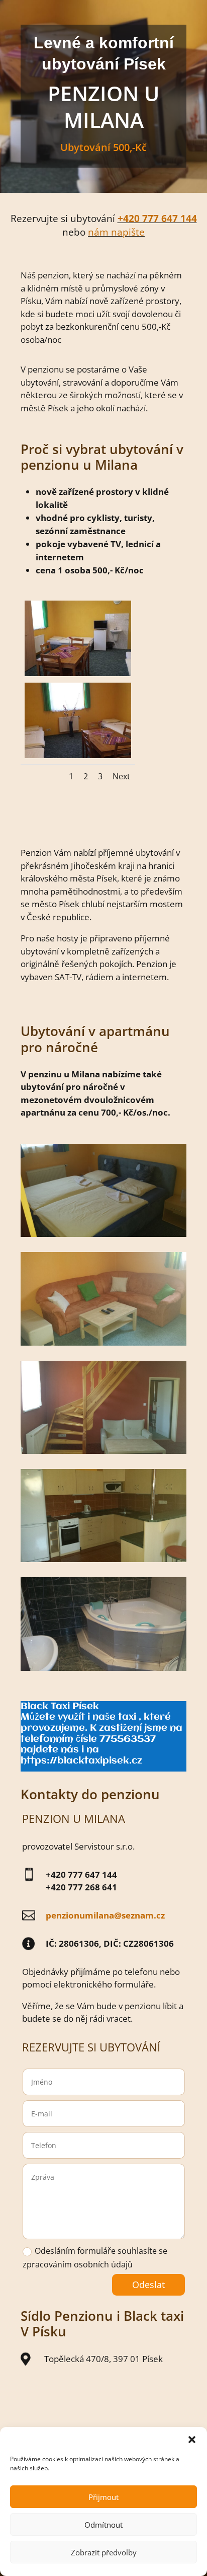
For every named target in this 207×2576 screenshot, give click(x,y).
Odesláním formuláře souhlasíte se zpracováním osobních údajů (95, 2258)
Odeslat (148, 2285)
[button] (192, 2440)
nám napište (116, 232)
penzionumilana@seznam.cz (105, 1915)
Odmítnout (103, 2525)
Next (121, 776)
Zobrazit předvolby (104, 2552)
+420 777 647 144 (157, 218)
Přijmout (103, 2497)
